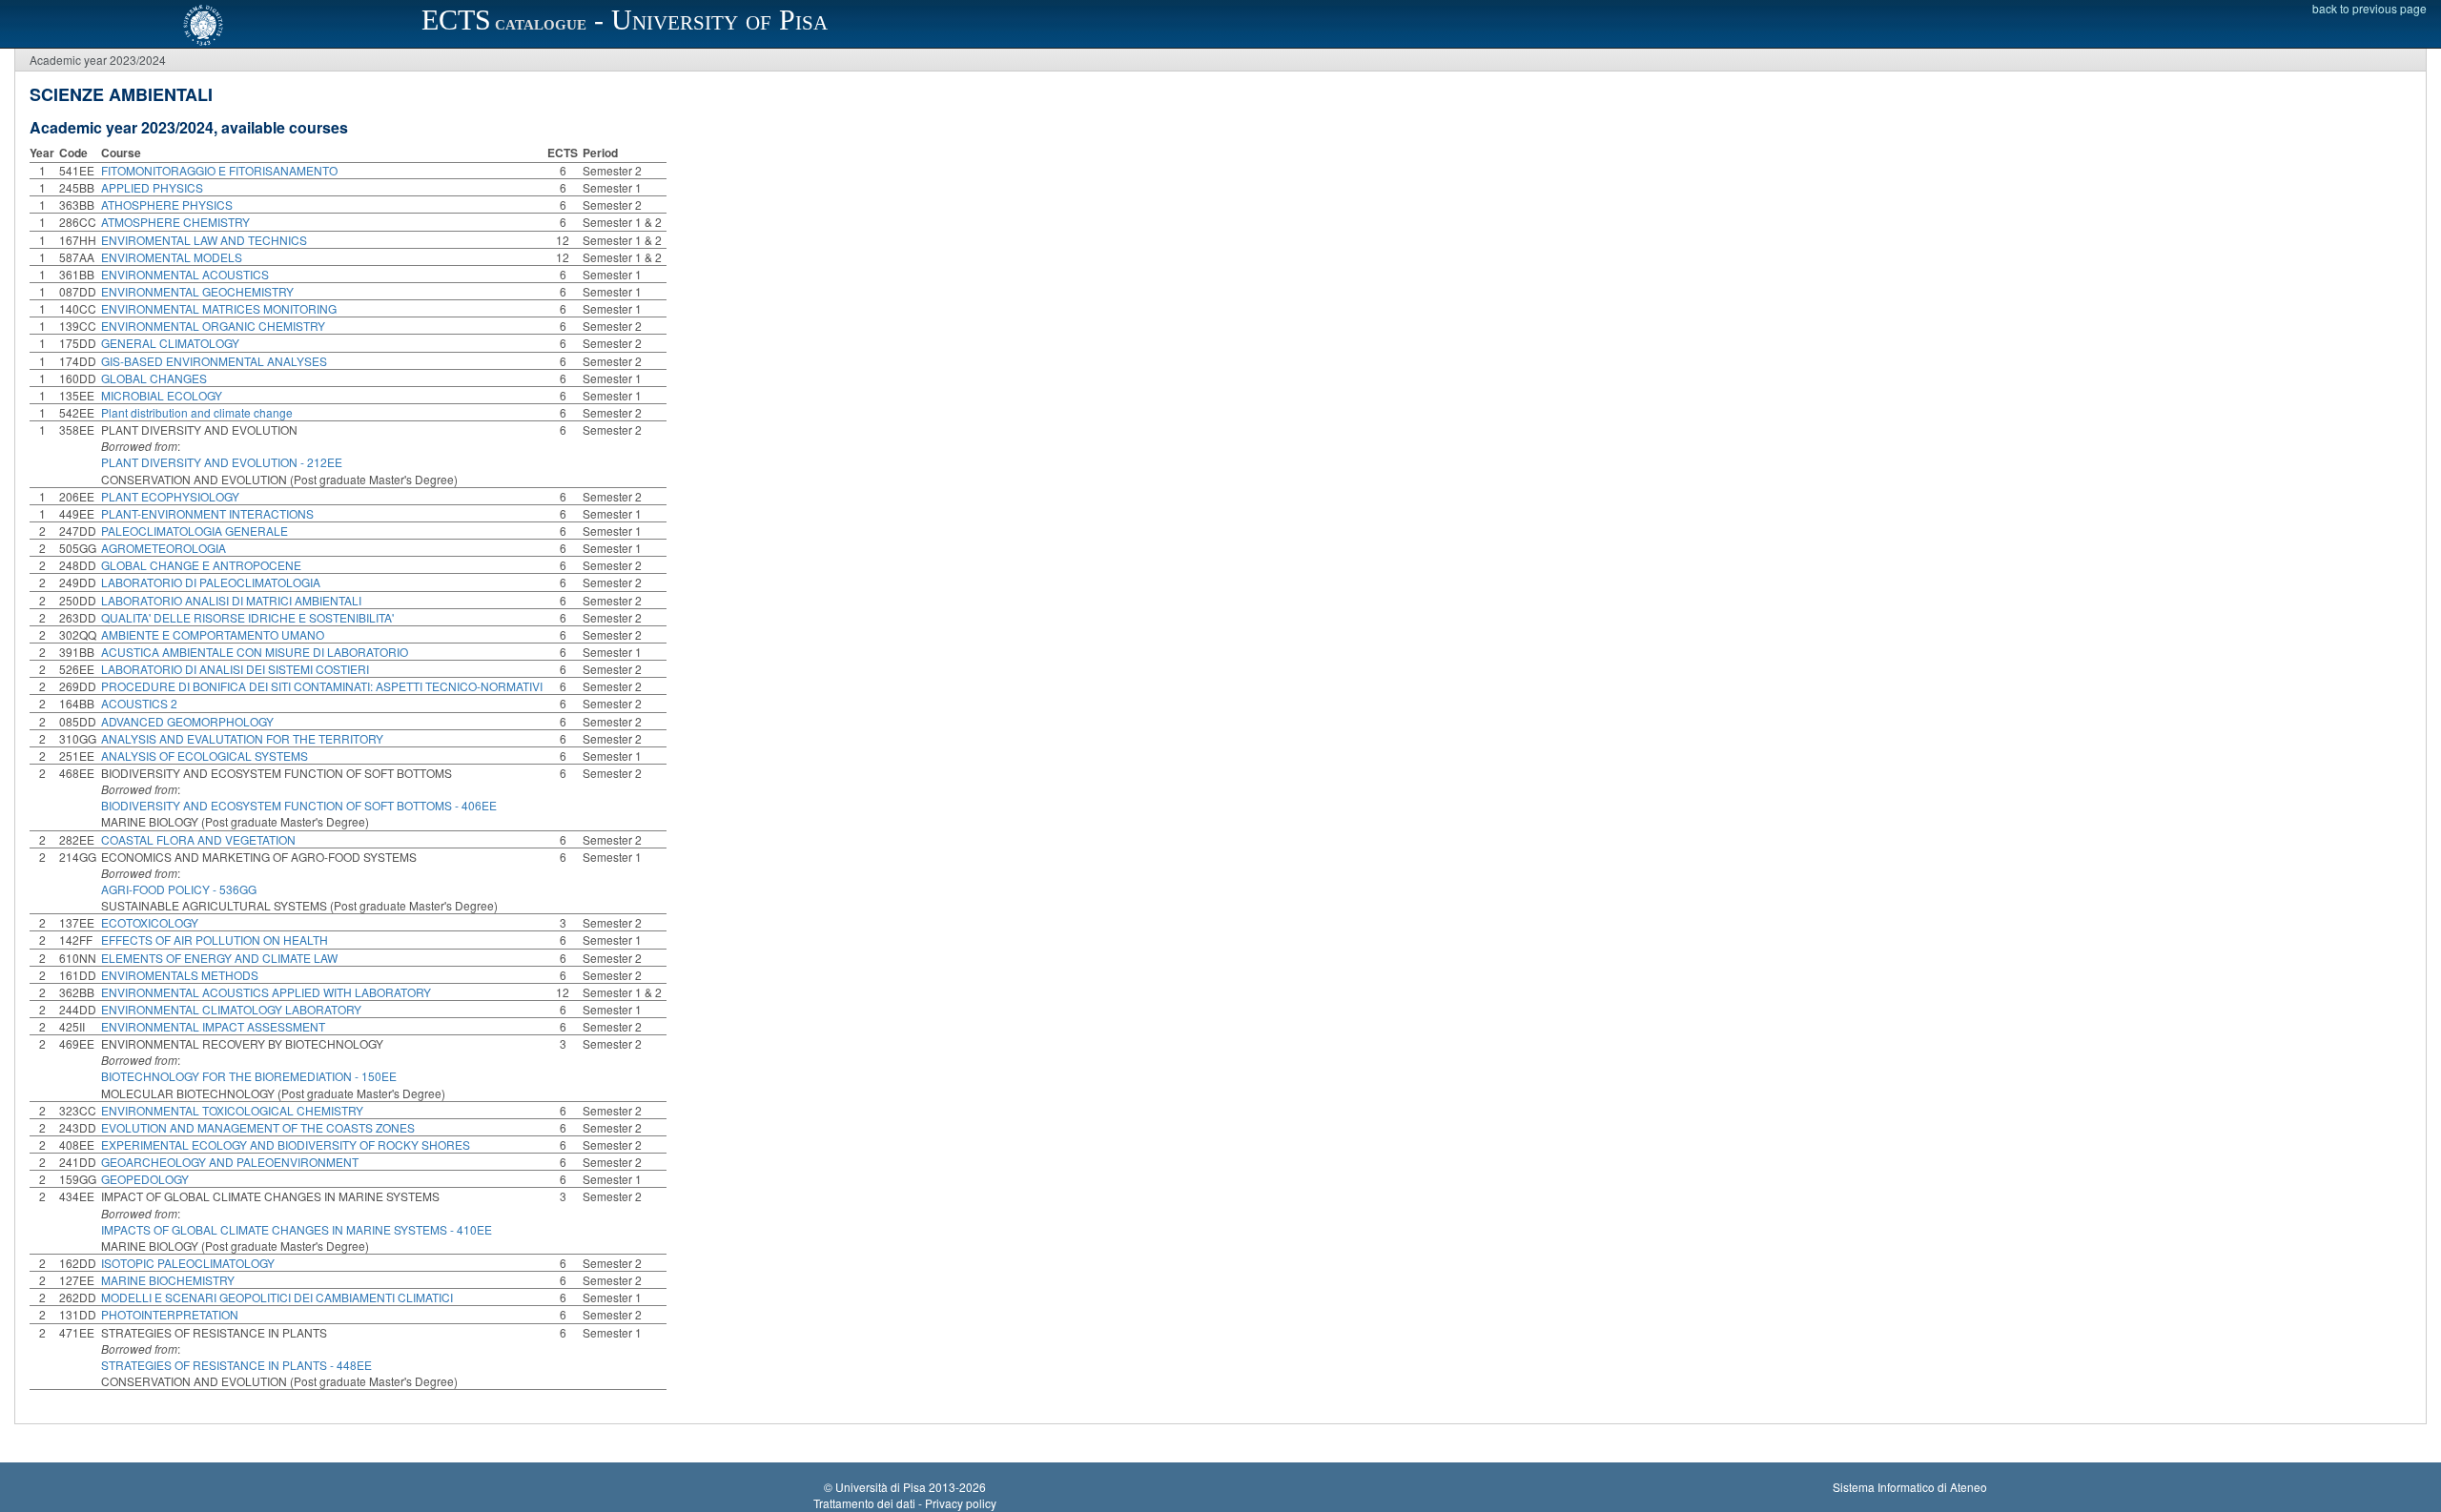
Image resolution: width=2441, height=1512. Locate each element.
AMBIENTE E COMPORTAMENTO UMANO (213, 634)
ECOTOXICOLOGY (150, 922)
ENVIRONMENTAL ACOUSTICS (185, 274)
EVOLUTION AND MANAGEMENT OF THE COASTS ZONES (258, 1127)
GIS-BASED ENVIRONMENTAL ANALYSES (214, 361)
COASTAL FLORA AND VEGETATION (198, 839)
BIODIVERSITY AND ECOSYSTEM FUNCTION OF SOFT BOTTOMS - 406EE (299, 805)
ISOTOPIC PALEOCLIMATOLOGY (188, 1263)
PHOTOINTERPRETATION (170, 1314)
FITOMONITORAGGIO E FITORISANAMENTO (219, 170)
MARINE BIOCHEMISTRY (168, 1280)
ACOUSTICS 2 (139, 703)
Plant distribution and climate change (197, 412)
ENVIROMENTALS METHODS (180, 975)
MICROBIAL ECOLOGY (162, 395)
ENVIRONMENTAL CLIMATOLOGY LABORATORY (231, 1009)
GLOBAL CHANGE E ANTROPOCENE (201, 565)
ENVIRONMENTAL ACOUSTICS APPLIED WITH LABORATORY (266, 992)
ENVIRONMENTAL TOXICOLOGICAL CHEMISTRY (232, 1110)
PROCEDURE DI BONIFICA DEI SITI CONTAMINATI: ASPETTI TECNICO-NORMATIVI (322, 686)
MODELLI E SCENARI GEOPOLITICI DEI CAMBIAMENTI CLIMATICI (277, 1297)
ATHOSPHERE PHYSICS (167, 204)
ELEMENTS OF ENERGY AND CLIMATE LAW (219, 958)
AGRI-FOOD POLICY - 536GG (179, 889)
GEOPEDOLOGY (145, 1179)
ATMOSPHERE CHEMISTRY (175, 222)
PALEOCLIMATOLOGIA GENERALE (195, 531)
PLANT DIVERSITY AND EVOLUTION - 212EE (222, 462)
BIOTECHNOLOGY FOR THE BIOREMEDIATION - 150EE (249, 1076)
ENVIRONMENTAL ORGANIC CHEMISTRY (213, 326)
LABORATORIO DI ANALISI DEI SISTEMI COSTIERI (235, 669)
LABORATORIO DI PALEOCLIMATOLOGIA (211, 582)
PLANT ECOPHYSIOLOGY (170, 496)
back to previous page (2369, 8)
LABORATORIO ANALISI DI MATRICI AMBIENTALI (231, 600)
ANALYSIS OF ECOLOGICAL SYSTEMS (205, 756)
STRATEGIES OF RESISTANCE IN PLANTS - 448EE (236, 1365)
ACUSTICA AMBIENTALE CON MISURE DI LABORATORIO (255, 652)
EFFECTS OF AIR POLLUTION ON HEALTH (215, 940)
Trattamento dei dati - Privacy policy (905, 1503)
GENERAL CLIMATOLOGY (170, 343)
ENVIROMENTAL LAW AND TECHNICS (204, 240)
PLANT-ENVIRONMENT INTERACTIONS (207, 513)
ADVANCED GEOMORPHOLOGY (187, 721)
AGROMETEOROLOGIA (164, 548)
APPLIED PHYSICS (152, 187)
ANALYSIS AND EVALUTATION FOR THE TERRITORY (242, 738)
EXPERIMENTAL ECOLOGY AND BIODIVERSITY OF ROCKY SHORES (286, 1144)
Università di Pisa (881, 1487)
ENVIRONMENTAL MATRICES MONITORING (219, 308)
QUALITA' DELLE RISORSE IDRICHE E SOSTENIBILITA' (247, 617)
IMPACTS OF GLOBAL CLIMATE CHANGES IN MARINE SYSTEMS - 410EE (297, 1229)
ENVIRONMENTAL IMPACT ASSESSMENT (213, 1026)
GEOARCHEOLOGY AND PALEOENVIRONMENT (230, 1162)
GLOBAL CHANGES (154, 378)
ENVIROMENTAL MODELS (172, 257)
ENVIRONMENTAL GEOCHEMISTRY (197, 291)
